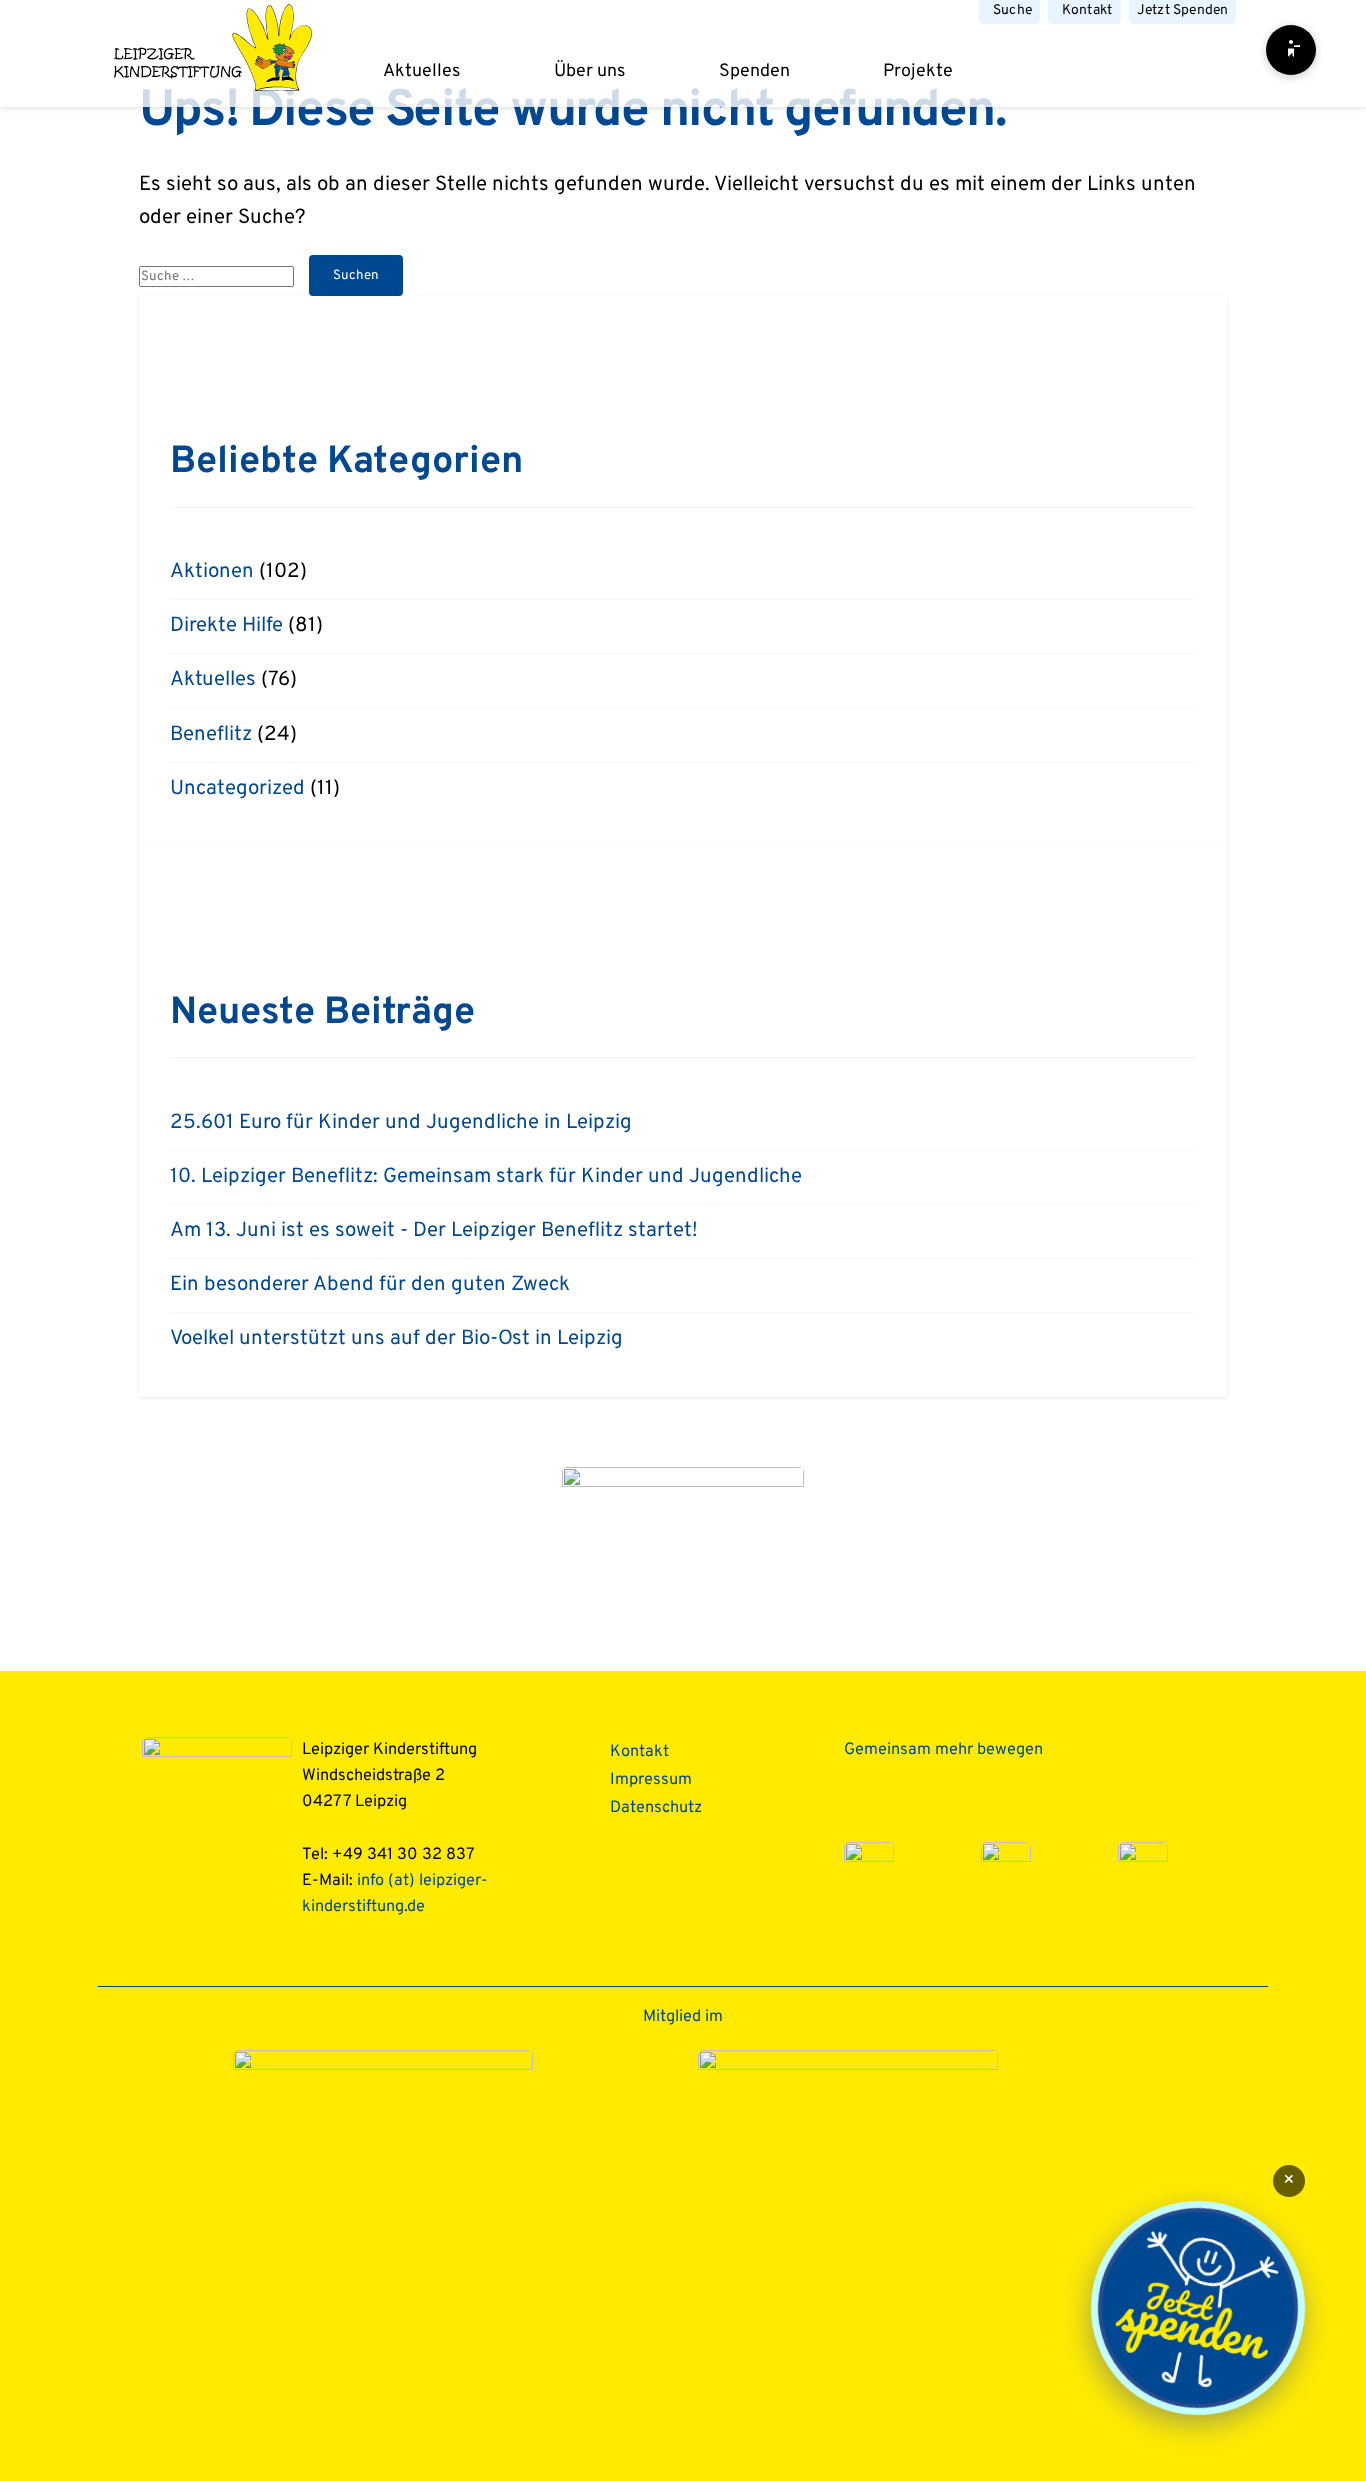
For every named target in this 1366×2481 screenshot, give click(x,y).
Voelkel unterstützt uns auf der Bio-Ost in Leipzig (396, 1339)
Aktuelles (421, 71)
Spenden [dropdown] (754, 71)
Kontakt (1087, 11)
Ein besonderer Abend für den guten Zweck (370, 1285)
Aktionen (212, 572)
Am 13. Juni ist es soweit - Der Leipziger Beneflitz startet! (434, 1231)
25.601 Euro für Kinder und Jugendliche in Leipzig (401, 1123)
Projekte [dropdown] (918, 71)
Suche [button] (1013, 11)
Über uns (589, 71)
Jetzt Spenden (1182, 11)
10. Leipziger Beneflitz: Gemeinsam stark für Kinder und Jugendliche (486, 1177)
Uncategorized (237, 789)
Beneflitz (211, 735)
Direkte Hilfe (226, 626)
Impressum (651, 1780)
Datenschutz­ (656, 1808)
